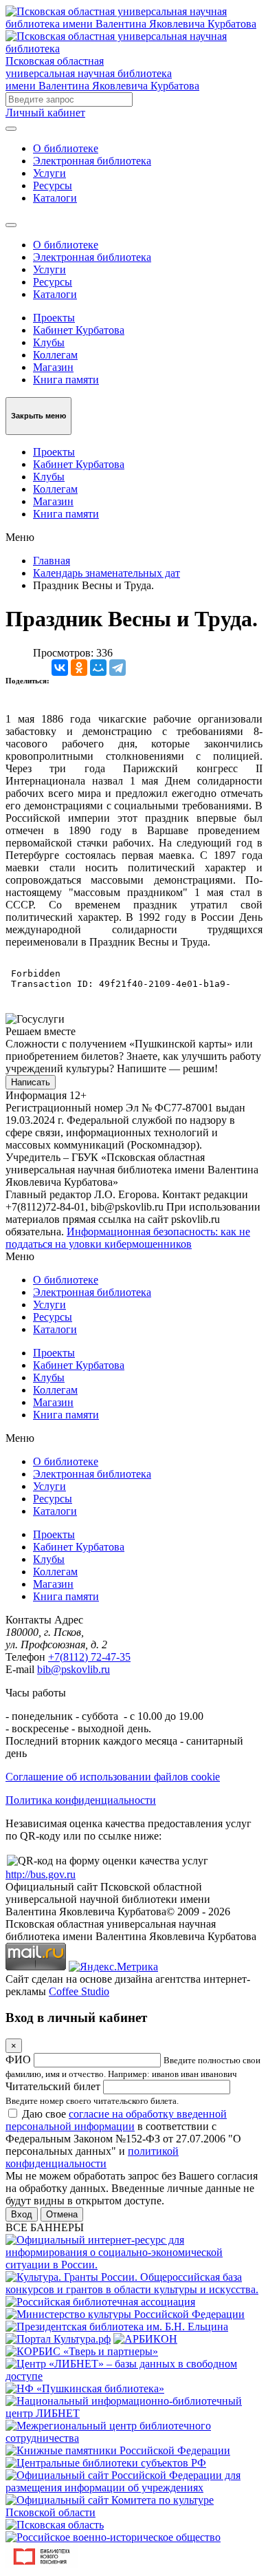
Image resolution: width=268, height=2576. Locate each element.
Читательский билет (53, 2086)
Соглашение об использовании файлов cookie (113, 1777)
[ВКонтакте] (60, 668)
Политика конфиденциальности (81, 1800)
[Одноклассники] (79, 668)
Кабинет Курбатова (79, 330)
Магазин (53, 367)
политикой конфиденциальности (92, 2157)
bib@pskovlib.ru (74, 1669)
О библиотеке (66, 148)
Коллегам (55, 355)
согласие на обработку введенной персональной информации (116, 2120)
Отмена (62, 2214)
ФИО (18, 2059)
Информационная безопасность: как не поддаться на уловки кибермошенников (128, 1238)
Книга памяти (66, 380)
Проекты (54, 318)
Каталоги (55, 198)
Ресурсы (53, 185)
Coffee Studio (79, 1991)
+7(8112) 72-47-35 (89, 1657)
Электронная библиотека (92, 161)
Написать (31, 1082)
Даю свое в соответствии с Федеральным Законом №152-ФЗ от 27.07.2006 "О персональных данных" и (123, 2139)
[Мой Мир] (98, 668)
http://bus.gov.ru (41, 1874)
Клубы (49, 342)
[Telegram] (118, 668)
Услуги (49, 173)
